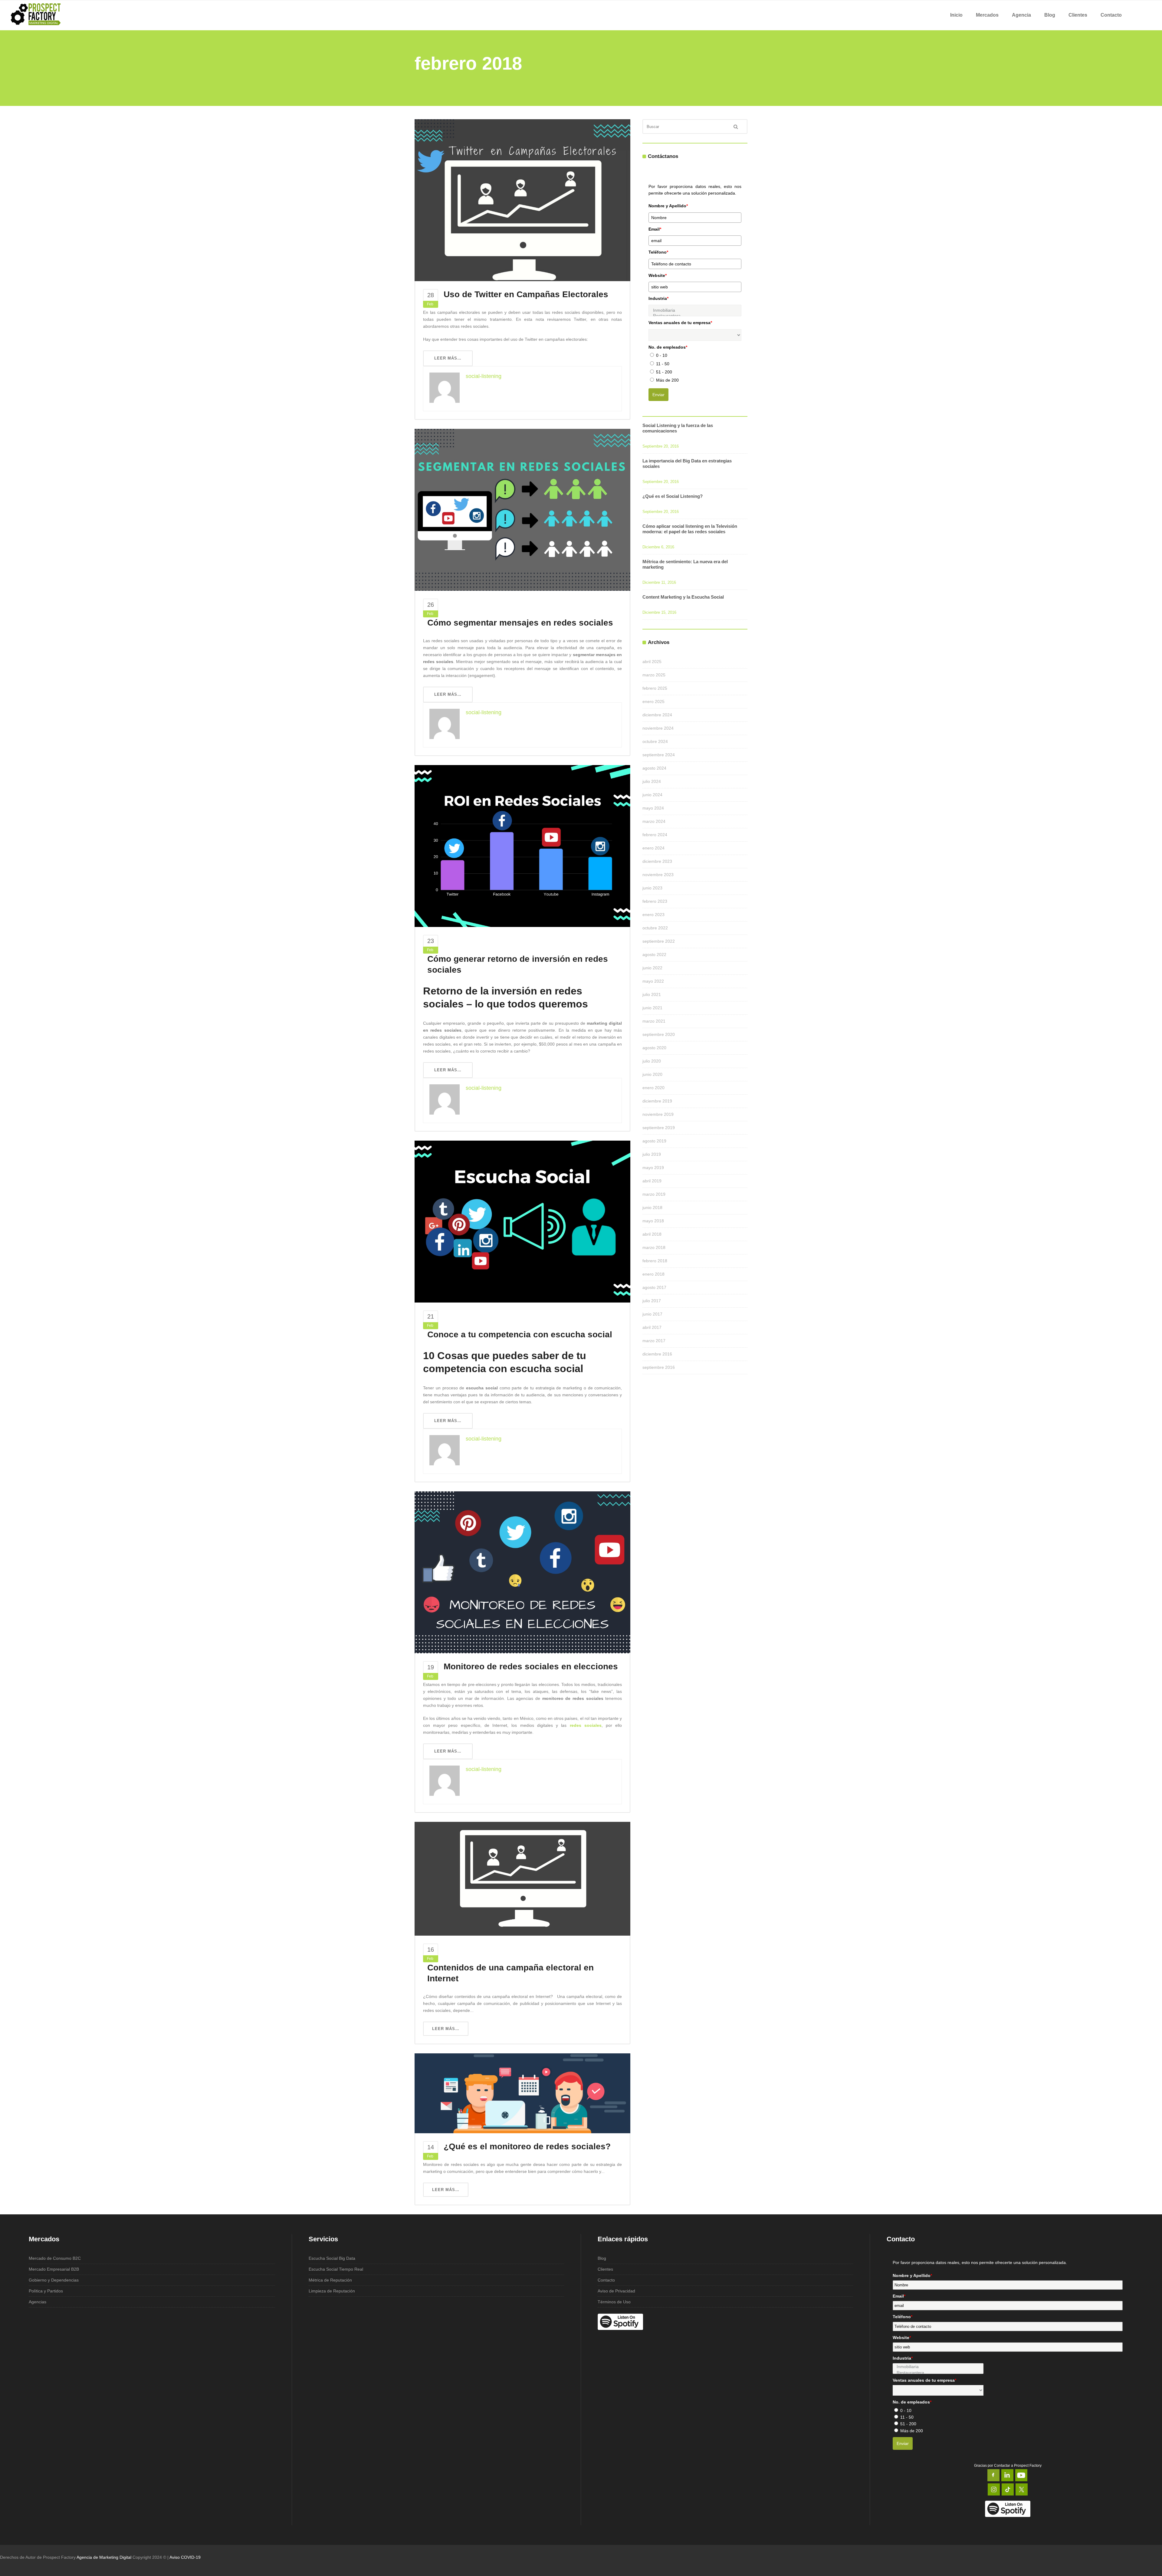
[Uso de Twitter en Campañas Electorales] (522, 200)
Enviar (658, 395)
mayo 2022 (653, 981)
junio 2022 (652, 968)
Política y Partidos (46, 2291)
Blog (602, 2258)
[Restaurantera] (938, 2373)
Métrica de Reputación (330, 2280)
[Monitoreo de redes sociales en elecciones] (522, 1572)
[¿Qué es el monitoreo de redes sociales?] (522, 2093)
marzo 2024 (654, 821)
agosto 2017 (654, 1287)
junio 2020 (652, 1074)
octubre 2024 (655, 741)
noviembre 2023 (658, 875)
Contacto (606, 2280)
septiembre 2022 (659, 941)
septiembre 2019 (659, 1128)
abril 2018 (652, 1234)
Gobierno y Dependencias (54, 2280)
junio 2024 (652, 795)
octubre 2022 (655, 928)
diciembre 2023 (657, 861)
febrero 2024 (655, 835)
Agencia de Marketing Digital (104, 2557)
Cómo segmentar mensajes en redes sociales (520, 623)
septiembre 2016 (659, 1367)
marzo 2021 (654, 1021)
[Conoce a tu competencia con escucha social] (522, 1221)
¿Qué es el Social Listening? (673, 496)
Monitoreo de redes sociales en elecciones (531, 1666)
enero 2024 (653, 848)
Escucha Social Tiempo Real (336, 2269)
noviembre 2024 (658, 728)
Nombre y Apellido (668, 206)
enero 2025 (653, 701)
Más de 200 (667, 380)
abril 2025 (652, 662)
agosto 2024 (654, 768)
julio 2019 (652, 1154)
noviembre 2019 (658, 1114)
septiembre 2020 (659, 1034)
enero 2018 (653, 1274)
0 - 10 (662, 355)
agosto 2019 (654, 1141)
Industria (658, 298)
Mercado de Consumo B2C (55, 2258)
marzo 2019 (654, 1194)
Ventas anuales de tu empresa (680, 323)
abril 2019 (652, 1181)
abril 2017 (652, 1327)
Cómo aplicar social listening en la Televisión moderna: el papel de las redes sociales (690, 529)
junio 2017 (652, 1314)
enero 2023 (653, 915)
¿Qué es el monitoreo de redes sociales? (527, 2146)
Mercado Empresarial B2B (54, 2269)
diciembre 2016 (657, 1354)
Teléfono (658, 252)
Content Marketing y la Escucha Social (683, 597)
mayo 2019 (653, 1168)
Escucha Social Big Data (332, 2258)
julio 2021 (652, 994)
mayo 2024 (653, 808)
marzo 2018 (654, 1247)
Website (658, 275)
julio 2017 (652, 1301)
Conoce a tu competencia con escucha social (520, 1334)
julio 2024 (652, 781)
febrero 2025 (655, 688)
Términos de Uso (614, 2302)
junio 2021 (652, 1008)
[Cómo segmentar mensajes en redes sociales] (522, 509)
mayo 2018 (653, 1221)
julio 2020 (652, 1061)
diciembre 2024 (657, 715)
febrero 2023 (655, 901)
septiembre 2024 (659, 755)
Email (655, 229)
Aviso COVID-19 (185, 2557)
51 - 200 (664, 372)
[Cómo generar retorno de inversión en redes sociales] (522, 846)
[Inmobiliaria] (695, 310)
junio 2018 (652, 1207)
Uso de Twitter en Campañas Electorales (526, 294)
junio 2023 (652, 888)
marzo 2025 (654, 675)
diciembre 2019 (657, 1101)
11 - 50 (663, 364)
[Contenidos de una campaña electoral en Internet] (522, 1878)
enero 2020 (653, 1088)
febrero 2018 (655, 1261)
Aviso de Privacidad (616, 2291)
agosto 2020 (654, 1048)
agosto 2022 (654, 954)
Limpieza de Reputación (332, 2291)
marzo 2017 (654, 1341)
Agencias (38, 2302)
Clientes (605, 2269)
